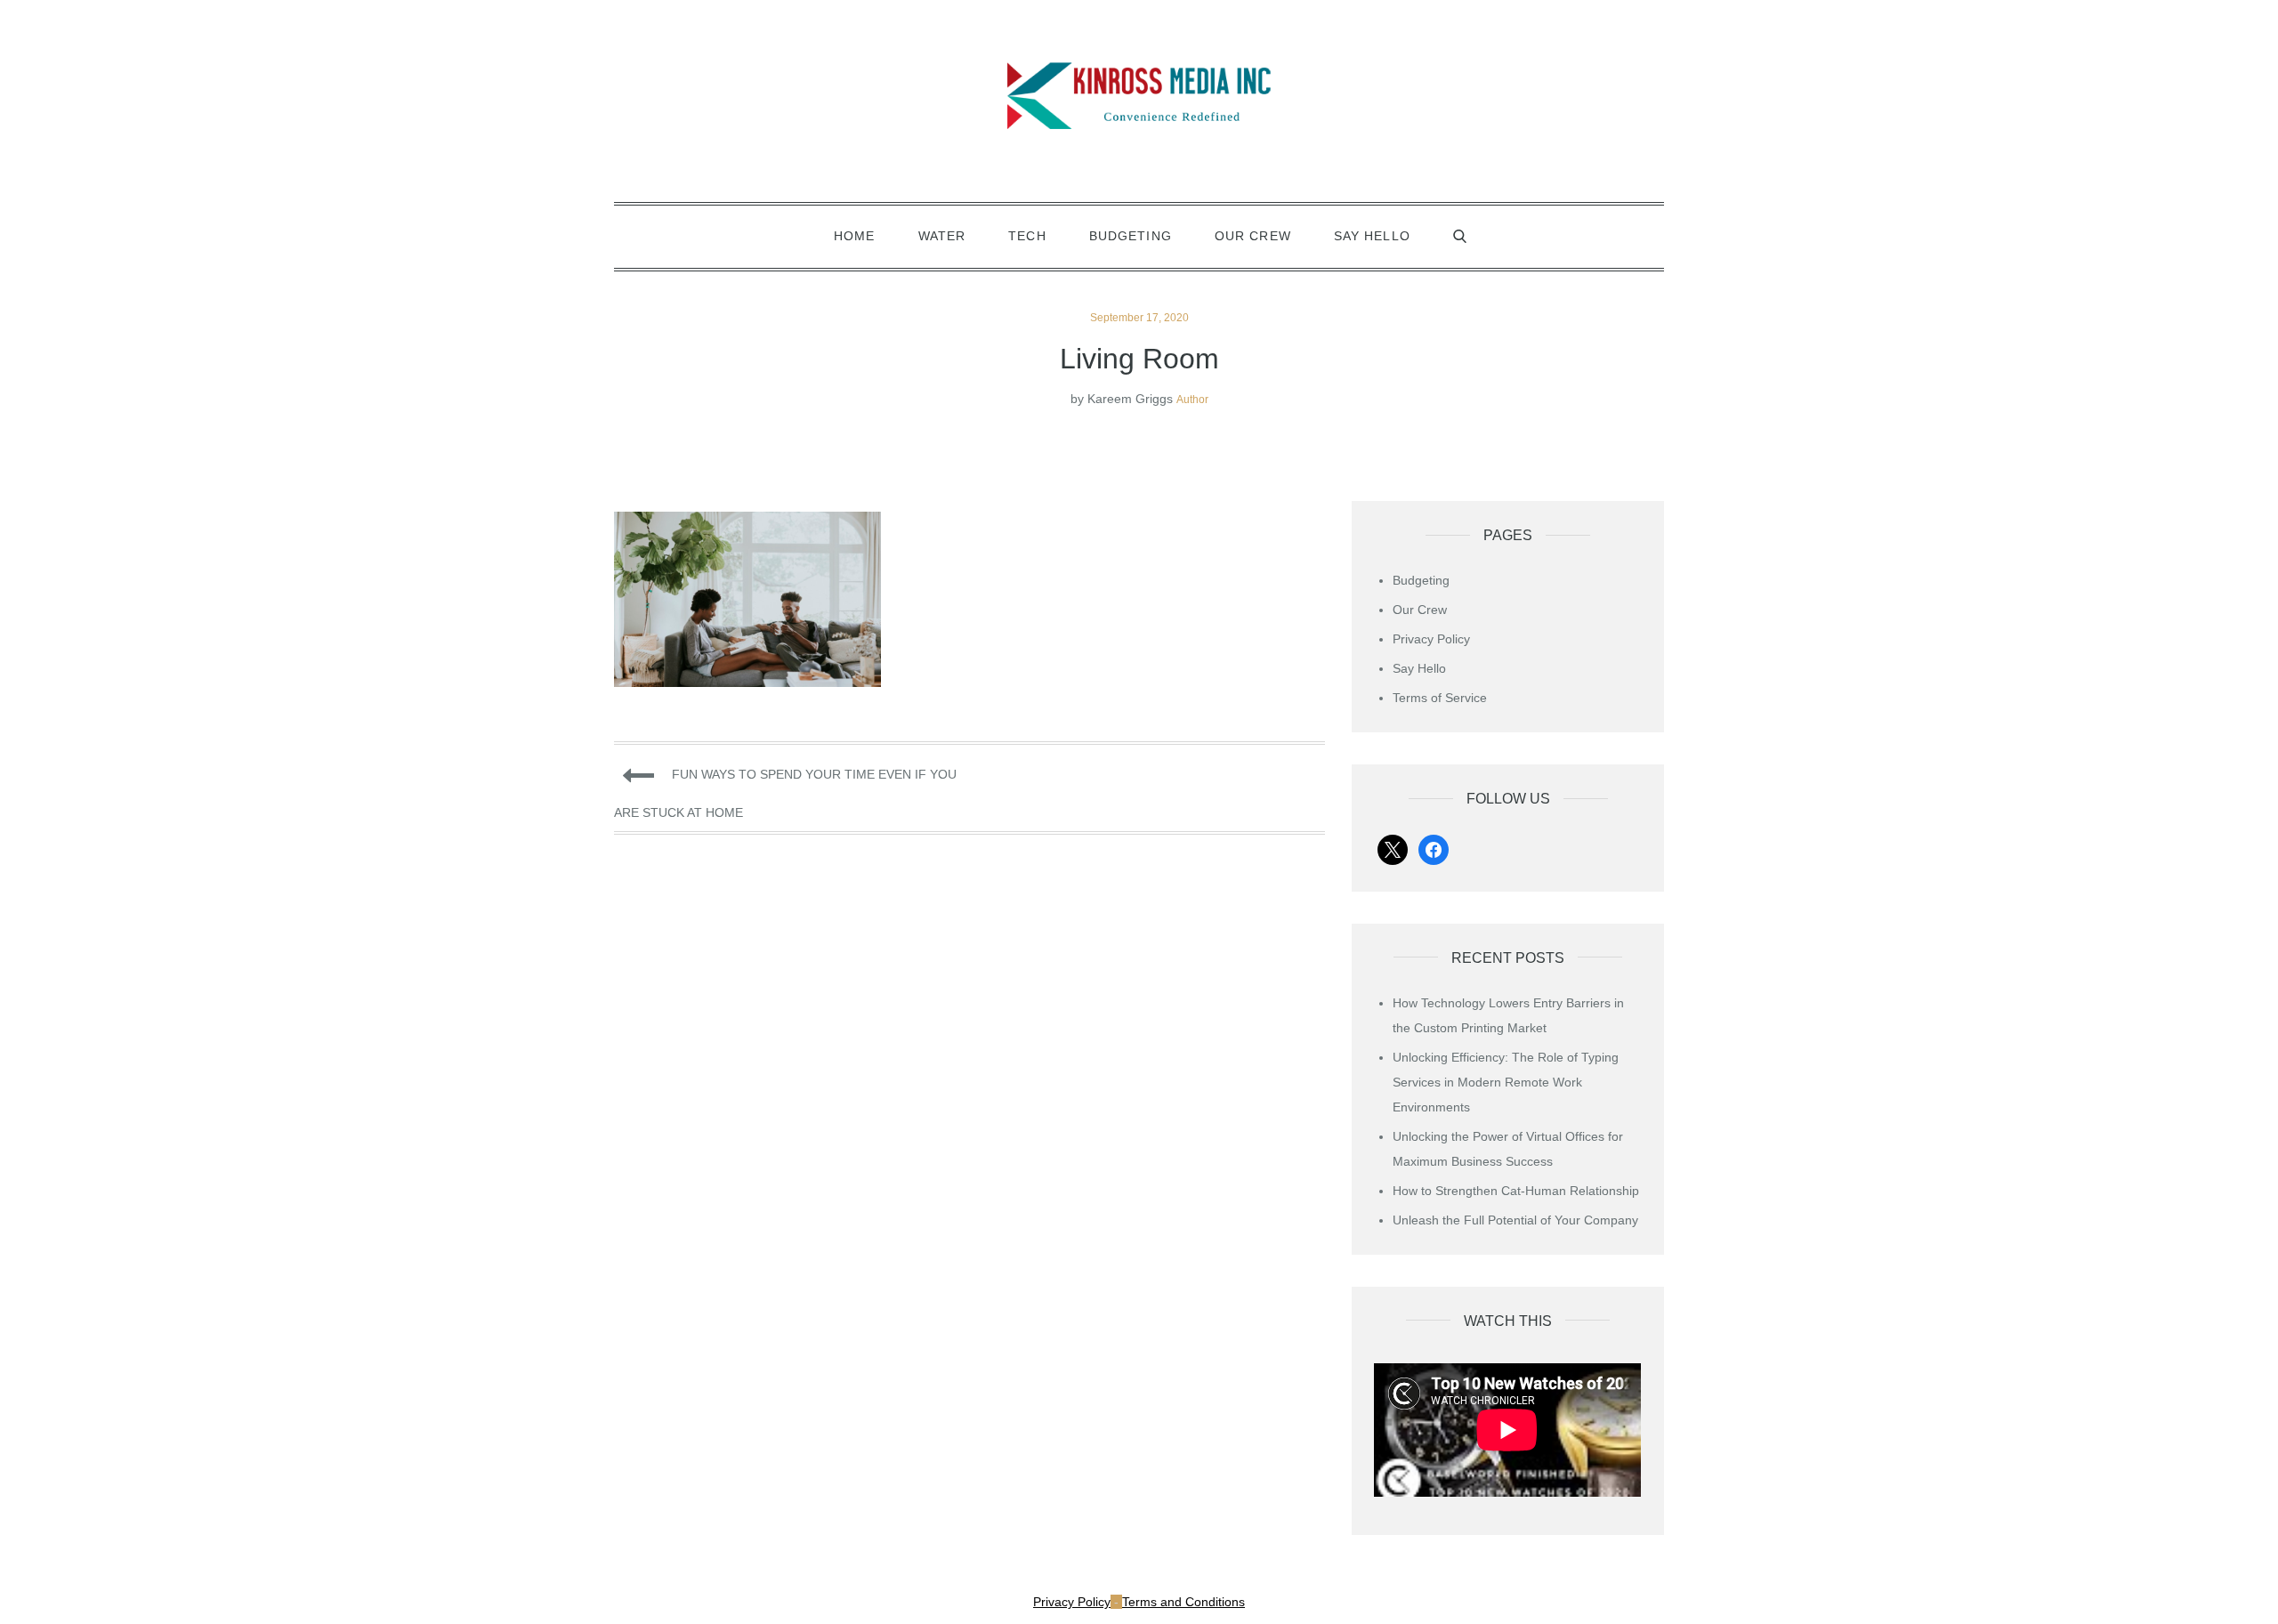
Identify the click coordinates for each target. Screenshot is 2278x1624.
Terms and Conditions (1183, 1602)
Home (854, 236)
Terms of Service (1440, 698)
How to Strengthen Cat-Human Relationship (1516, 1191)
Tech (1027, 236)
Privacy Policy (1431, 639)
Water (942, 236)
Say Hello (1372, 236)
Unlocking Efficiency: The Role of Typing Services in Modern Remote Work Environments (1506, 1082)
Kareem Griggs (1130, 399)
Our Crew (1253, 236)
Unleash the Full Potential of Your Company (1515, 1220)
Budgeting (1131, 236)
